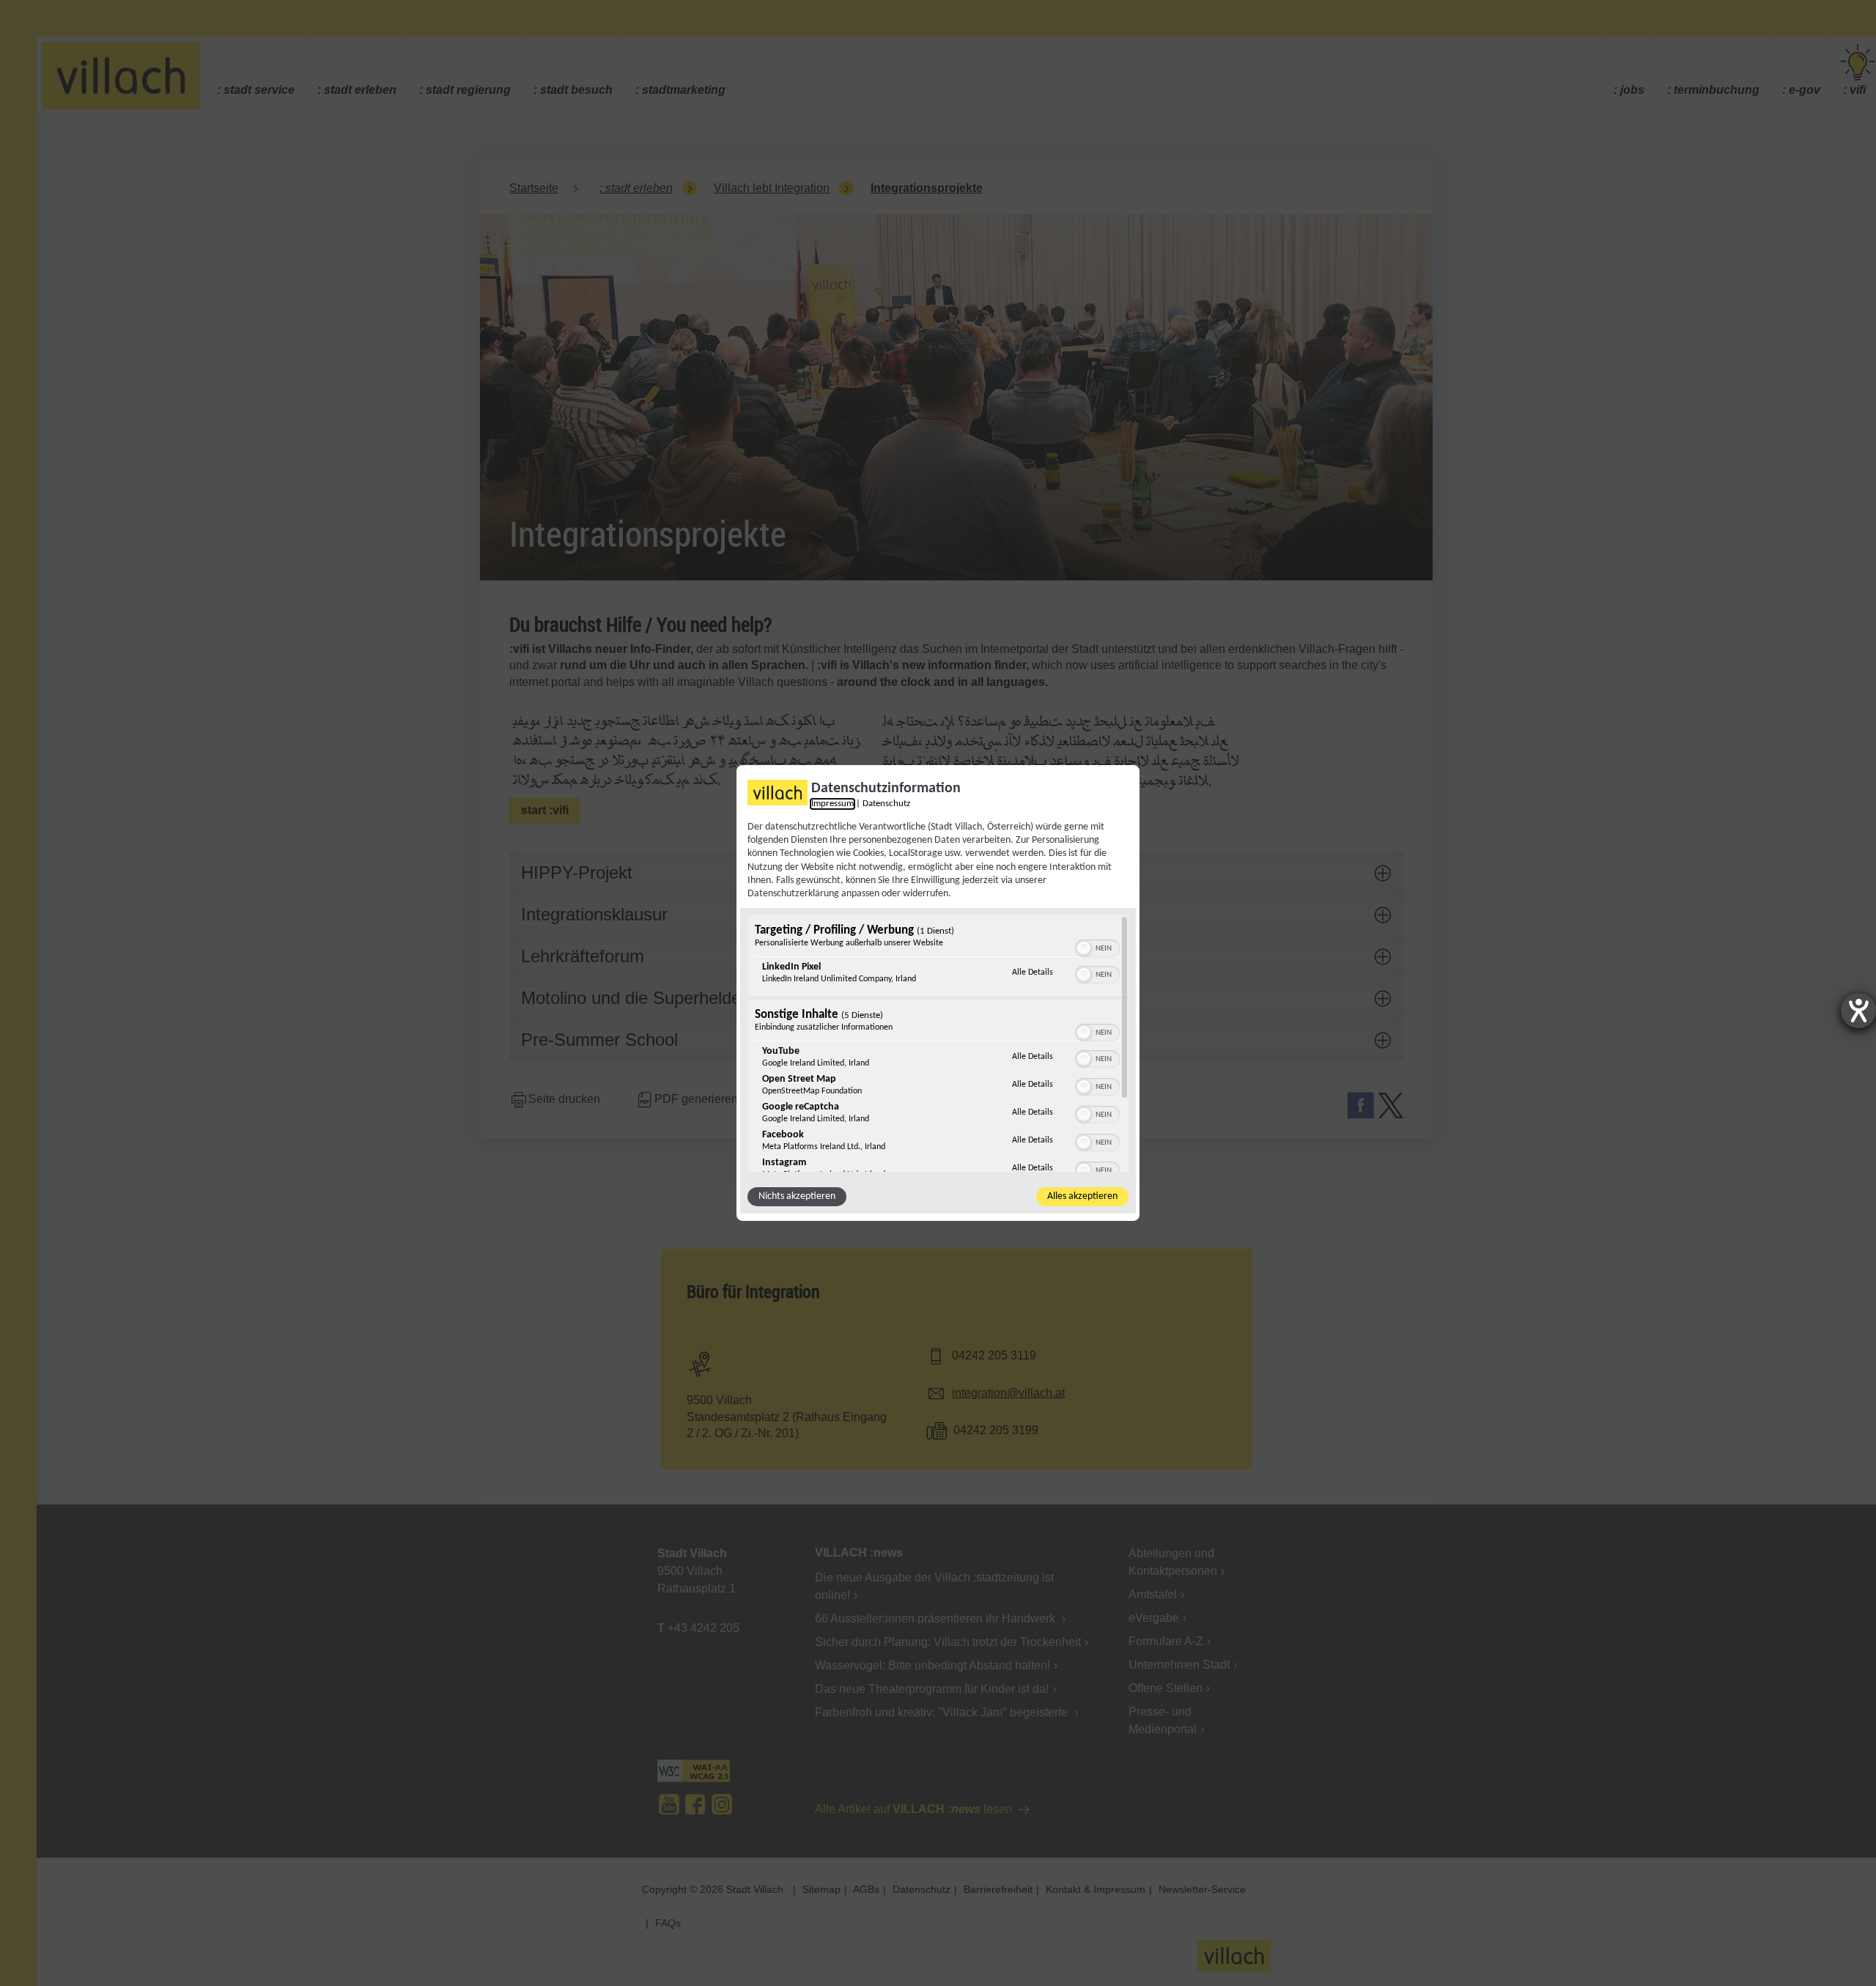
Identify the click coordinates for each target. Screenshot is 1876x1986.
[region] (938, 1044)
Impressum (832, 804)
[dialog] (938, 993)
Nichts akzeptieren (797, 1196)
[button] (1084, 948)
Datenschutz (886, 804)
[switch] (1097, 947)
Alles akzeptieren (1082, 1196)
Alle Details (1033, 972)
